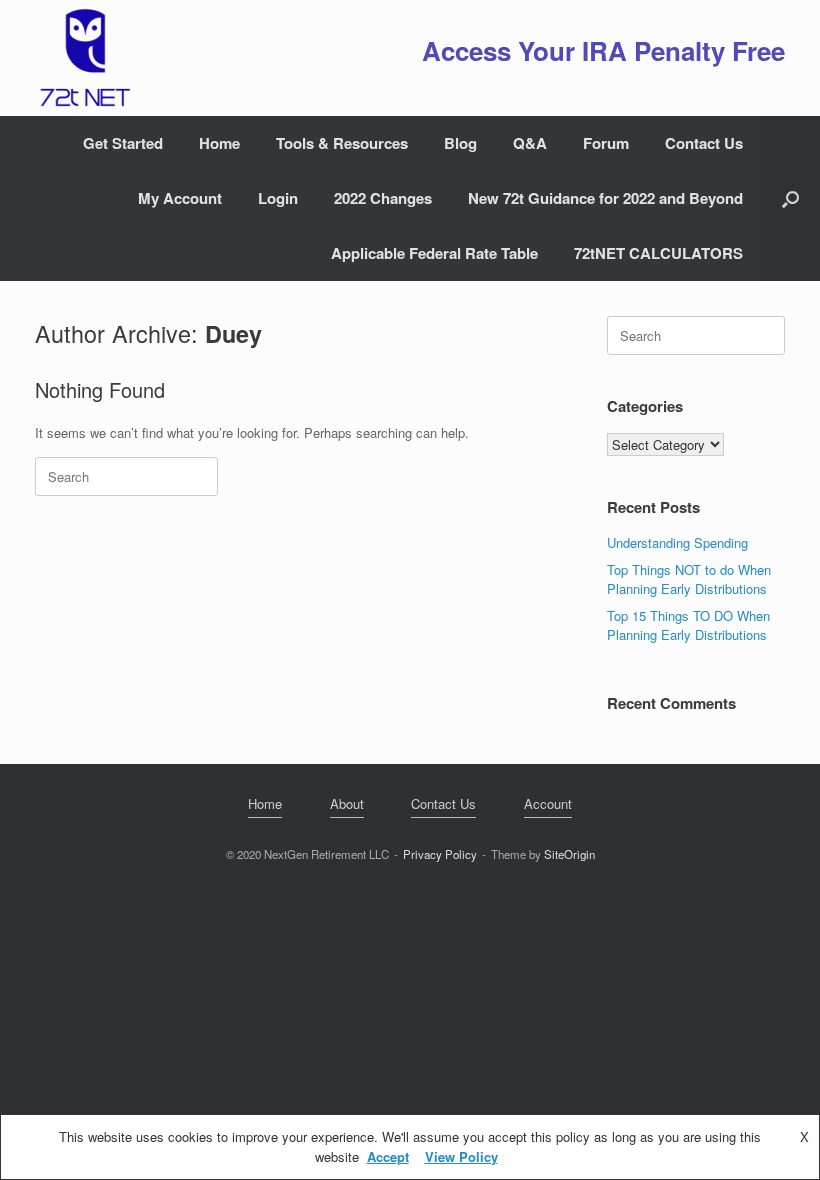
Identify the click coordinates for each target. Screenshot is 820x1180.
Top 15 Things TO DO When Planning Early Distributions (688, 625)
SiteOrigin (569, 854)
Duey (233, 333)
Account (548, 803)
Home (219, 143)
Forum (606, 143)
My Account (180, 198)
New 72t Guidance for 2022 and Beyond (605, 198)
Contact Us (704, 143)
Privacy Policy (440, 854)
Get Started (123, 143)
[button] (790, 198)
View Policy (461, 1156)
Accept (388, 1156)
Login (278, 198)
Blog (460, 143)
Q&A (530, 143)
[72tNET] (83, 58)
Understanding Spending (677, 542)
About (347, 803)
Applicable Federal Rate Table (434, 253)
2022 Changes (383, 198)
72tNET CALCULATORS (658, 253)
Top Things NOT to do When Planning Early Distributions (689, 579)
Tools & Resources (342, 143)
